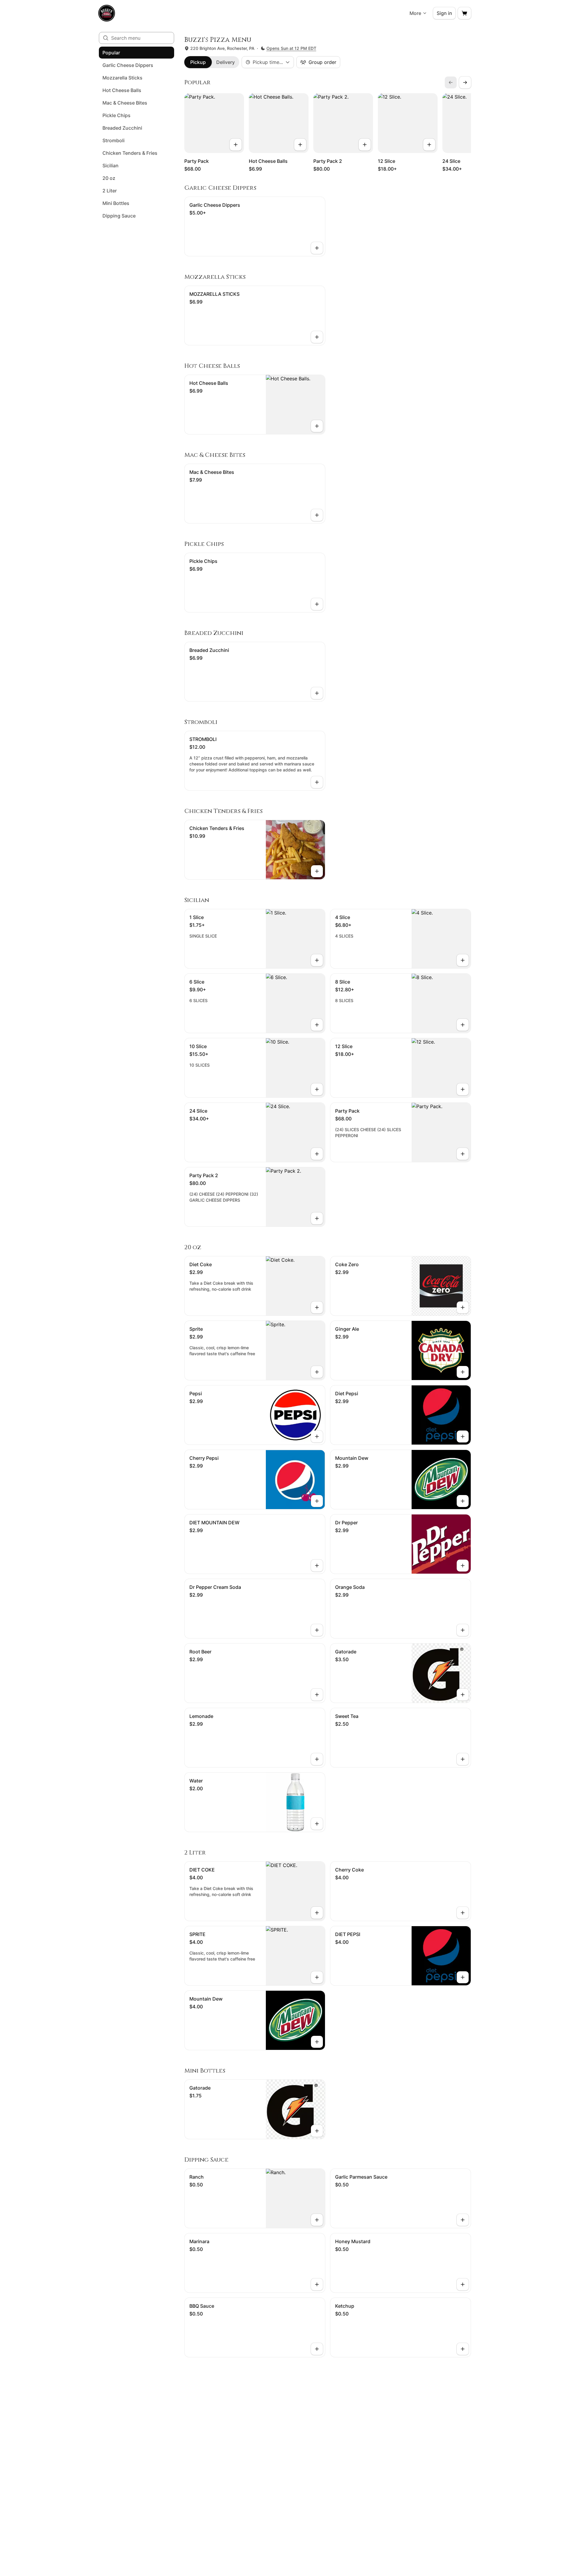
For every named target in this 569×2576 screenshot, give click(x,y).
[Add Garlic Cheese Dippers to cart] (317, 248)
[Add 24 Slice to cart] (317, 1154)
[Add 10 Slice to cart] (317, 1089)
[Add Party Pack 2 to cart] (365, 145)
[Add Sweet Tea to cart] (463, 1759)
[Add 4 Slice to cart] (463, 960)
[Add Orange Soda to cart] (463, 1630)
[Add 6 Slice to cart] (317, 1025)
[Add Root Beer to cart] (317, 1695)
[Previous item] (451, 82)
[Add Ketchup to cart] (463, 2349)
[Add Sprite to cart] (317, 1372)
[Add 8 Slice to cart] (463, 1025)
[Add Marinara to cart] (317, 2284)
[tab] (198, 62)
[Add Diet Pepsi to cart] (463, 1436)
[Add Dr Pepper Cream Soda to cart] (317, 1630)
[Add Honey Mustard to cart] (463, 2284)
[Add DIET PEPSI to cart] (463, 1977)
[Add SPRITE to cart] (317, 1977)
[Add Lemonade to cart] (317, 1759)
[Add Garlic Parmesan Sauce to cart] (463, 2220)
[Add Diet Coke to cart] (317, 1307)
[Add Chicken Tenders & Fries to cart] (317, 871)
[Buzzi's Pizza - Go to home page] (107, 13)
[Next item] (465, 82)
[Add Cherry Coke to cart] (463, 1913)
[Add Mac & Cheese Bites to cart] (317, 515)
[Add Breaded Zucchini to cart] (317, 693)
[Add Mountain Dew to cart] (463, 1501)
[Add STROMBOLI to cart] (317, 782)
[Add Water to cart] (317, 1824)
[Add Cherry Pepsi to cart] (317, 1501)
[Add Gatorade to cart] (463, 1695)
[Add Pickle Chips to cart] (317, 604)
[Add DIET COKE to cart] (317, 1913)
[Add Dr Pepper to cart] (463, 1566)
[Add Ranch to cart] (317, 2220)
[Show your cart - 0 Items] (464, 13)
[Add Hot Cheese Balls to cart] (300, 145)
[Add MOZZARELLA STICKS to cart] (317, 337)
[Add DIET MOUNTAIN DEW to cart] (317, 1566)
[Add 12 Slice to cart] (429, 145)
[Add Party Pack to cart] (236, 145)
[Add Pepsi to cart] (317, 1436)
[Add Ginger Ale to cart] (463, 1372)
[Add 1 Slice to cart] (317, 960)
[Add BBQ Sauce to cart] (317, 2349)
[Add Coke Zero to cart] (463, 1307)
